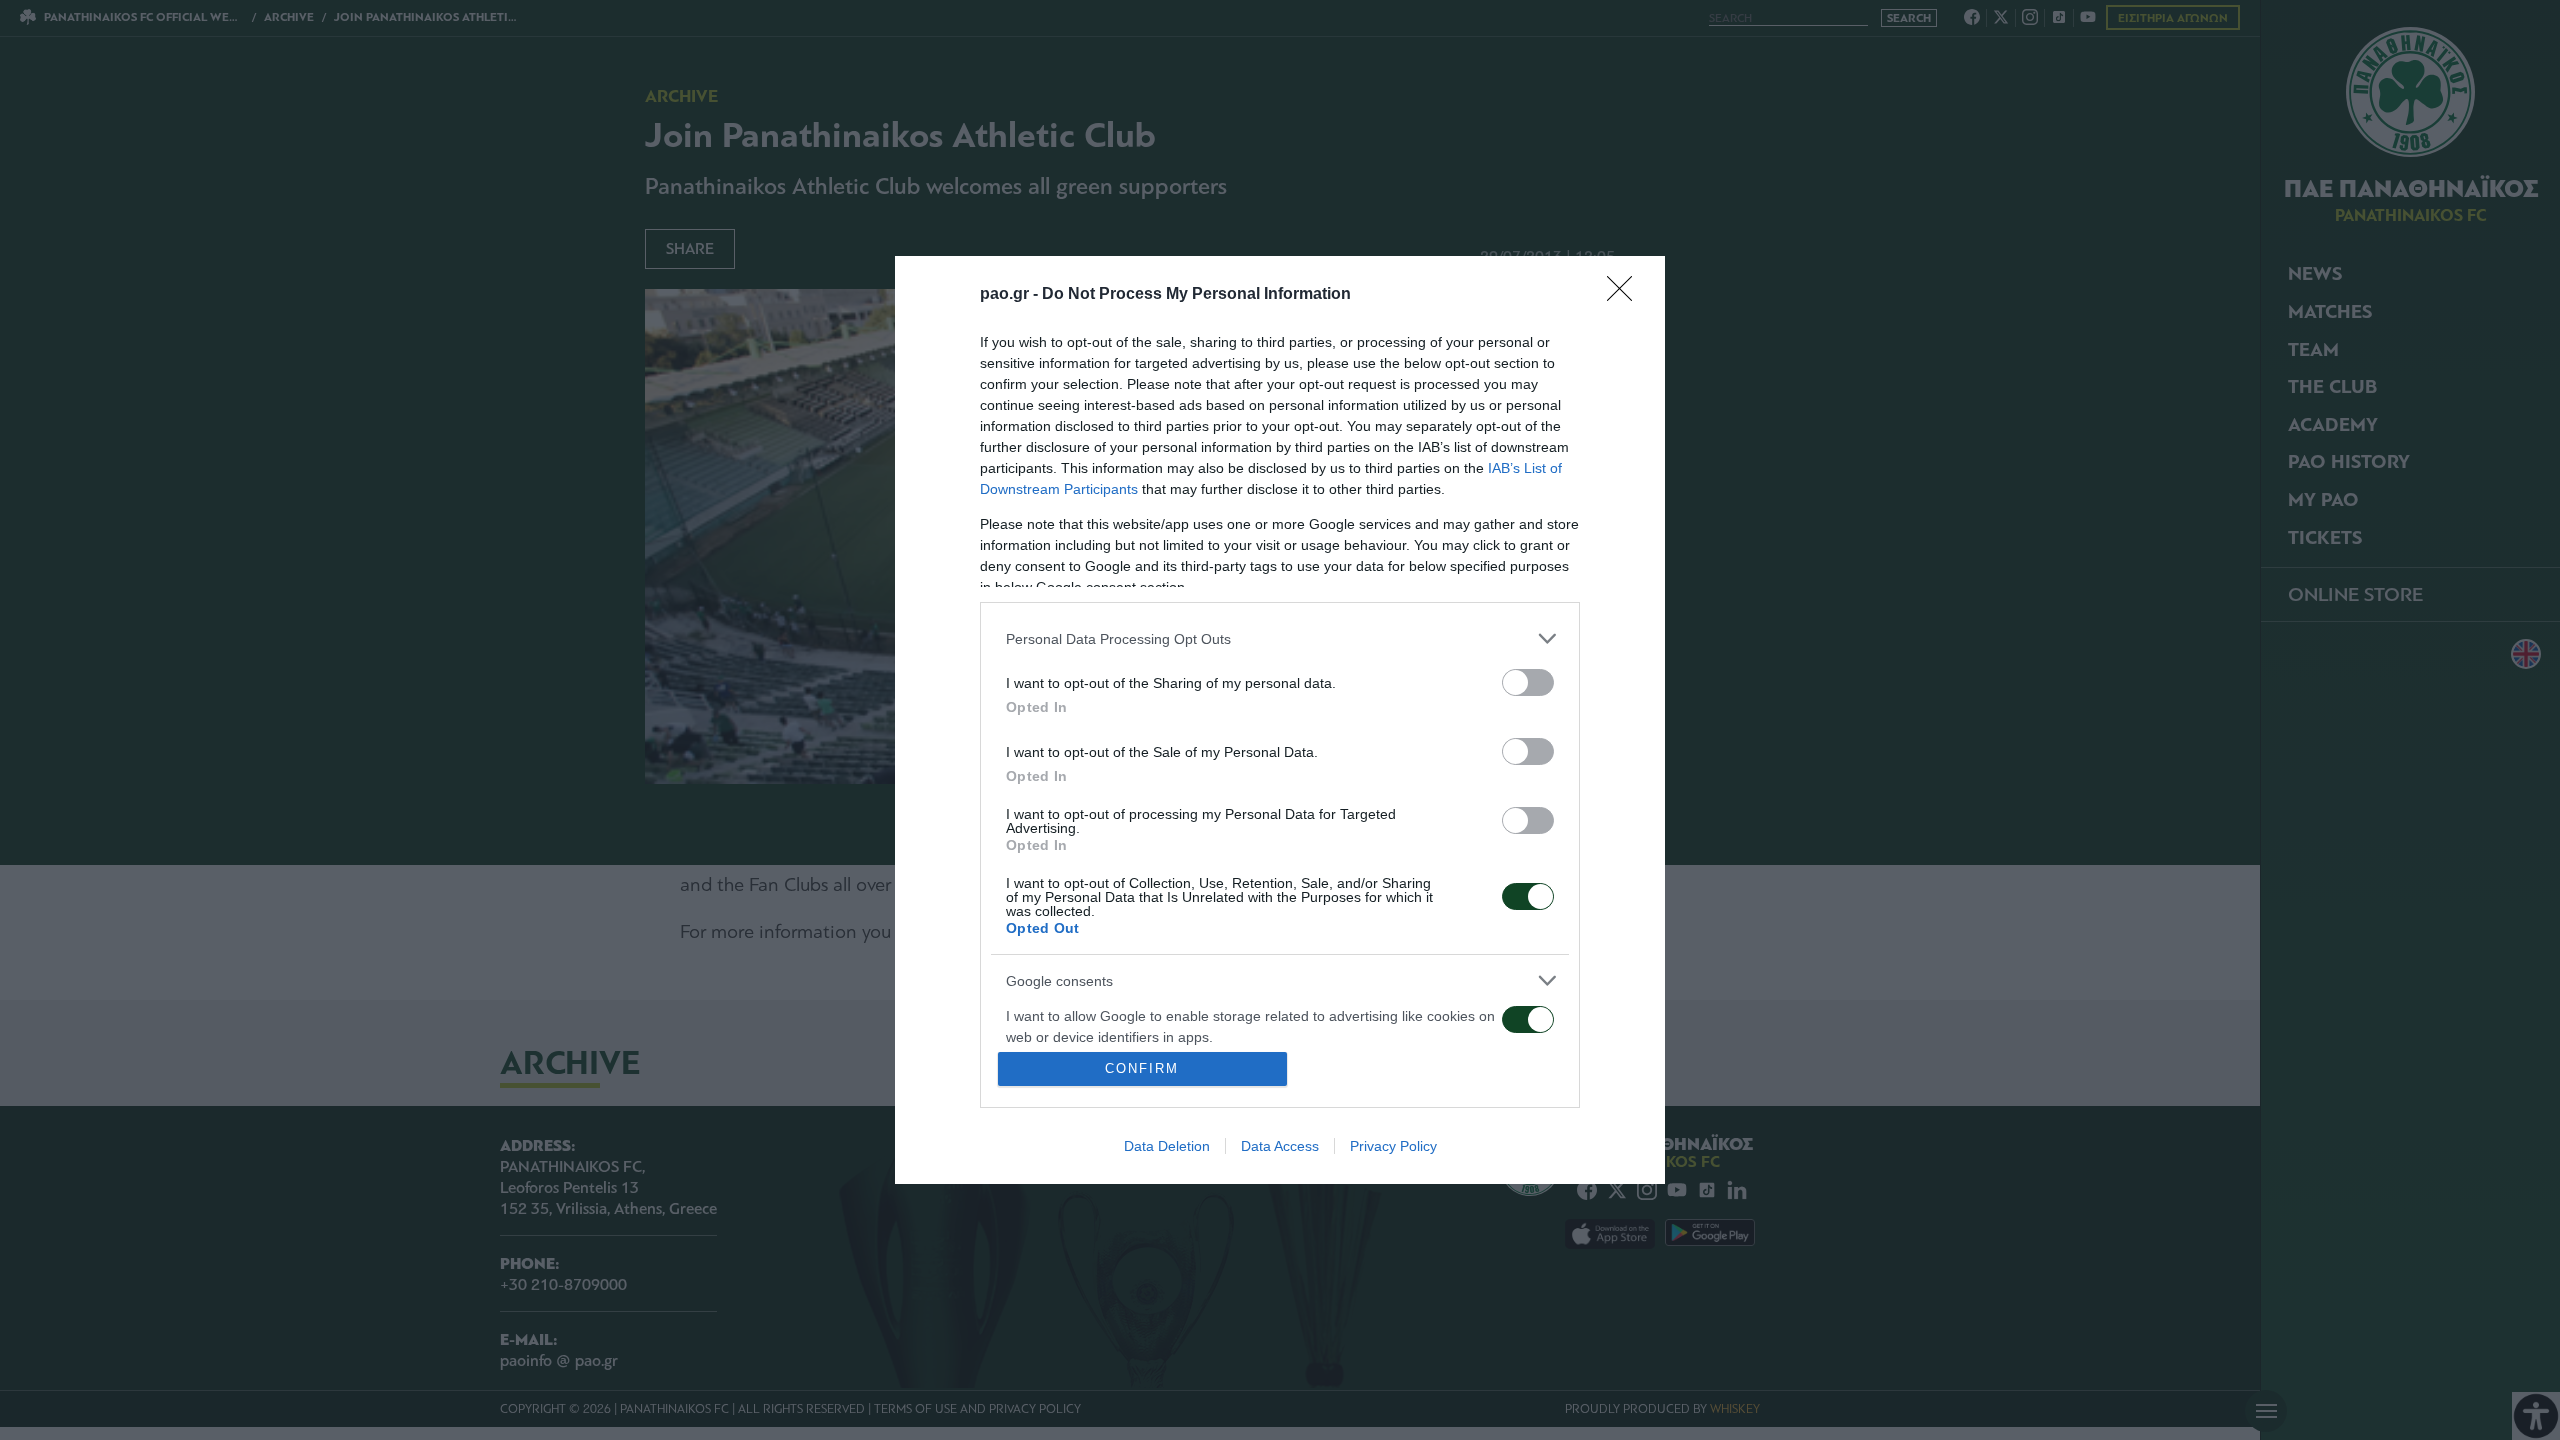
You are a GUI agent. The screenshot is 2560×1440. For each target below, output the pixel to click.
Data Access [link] (1280, 1146)
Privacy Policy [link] (1393, 1146)
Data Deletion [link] (1167, 1146)
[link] (1626, 295)
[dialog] (1280, 720)
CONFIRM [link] (1142, 1068)
